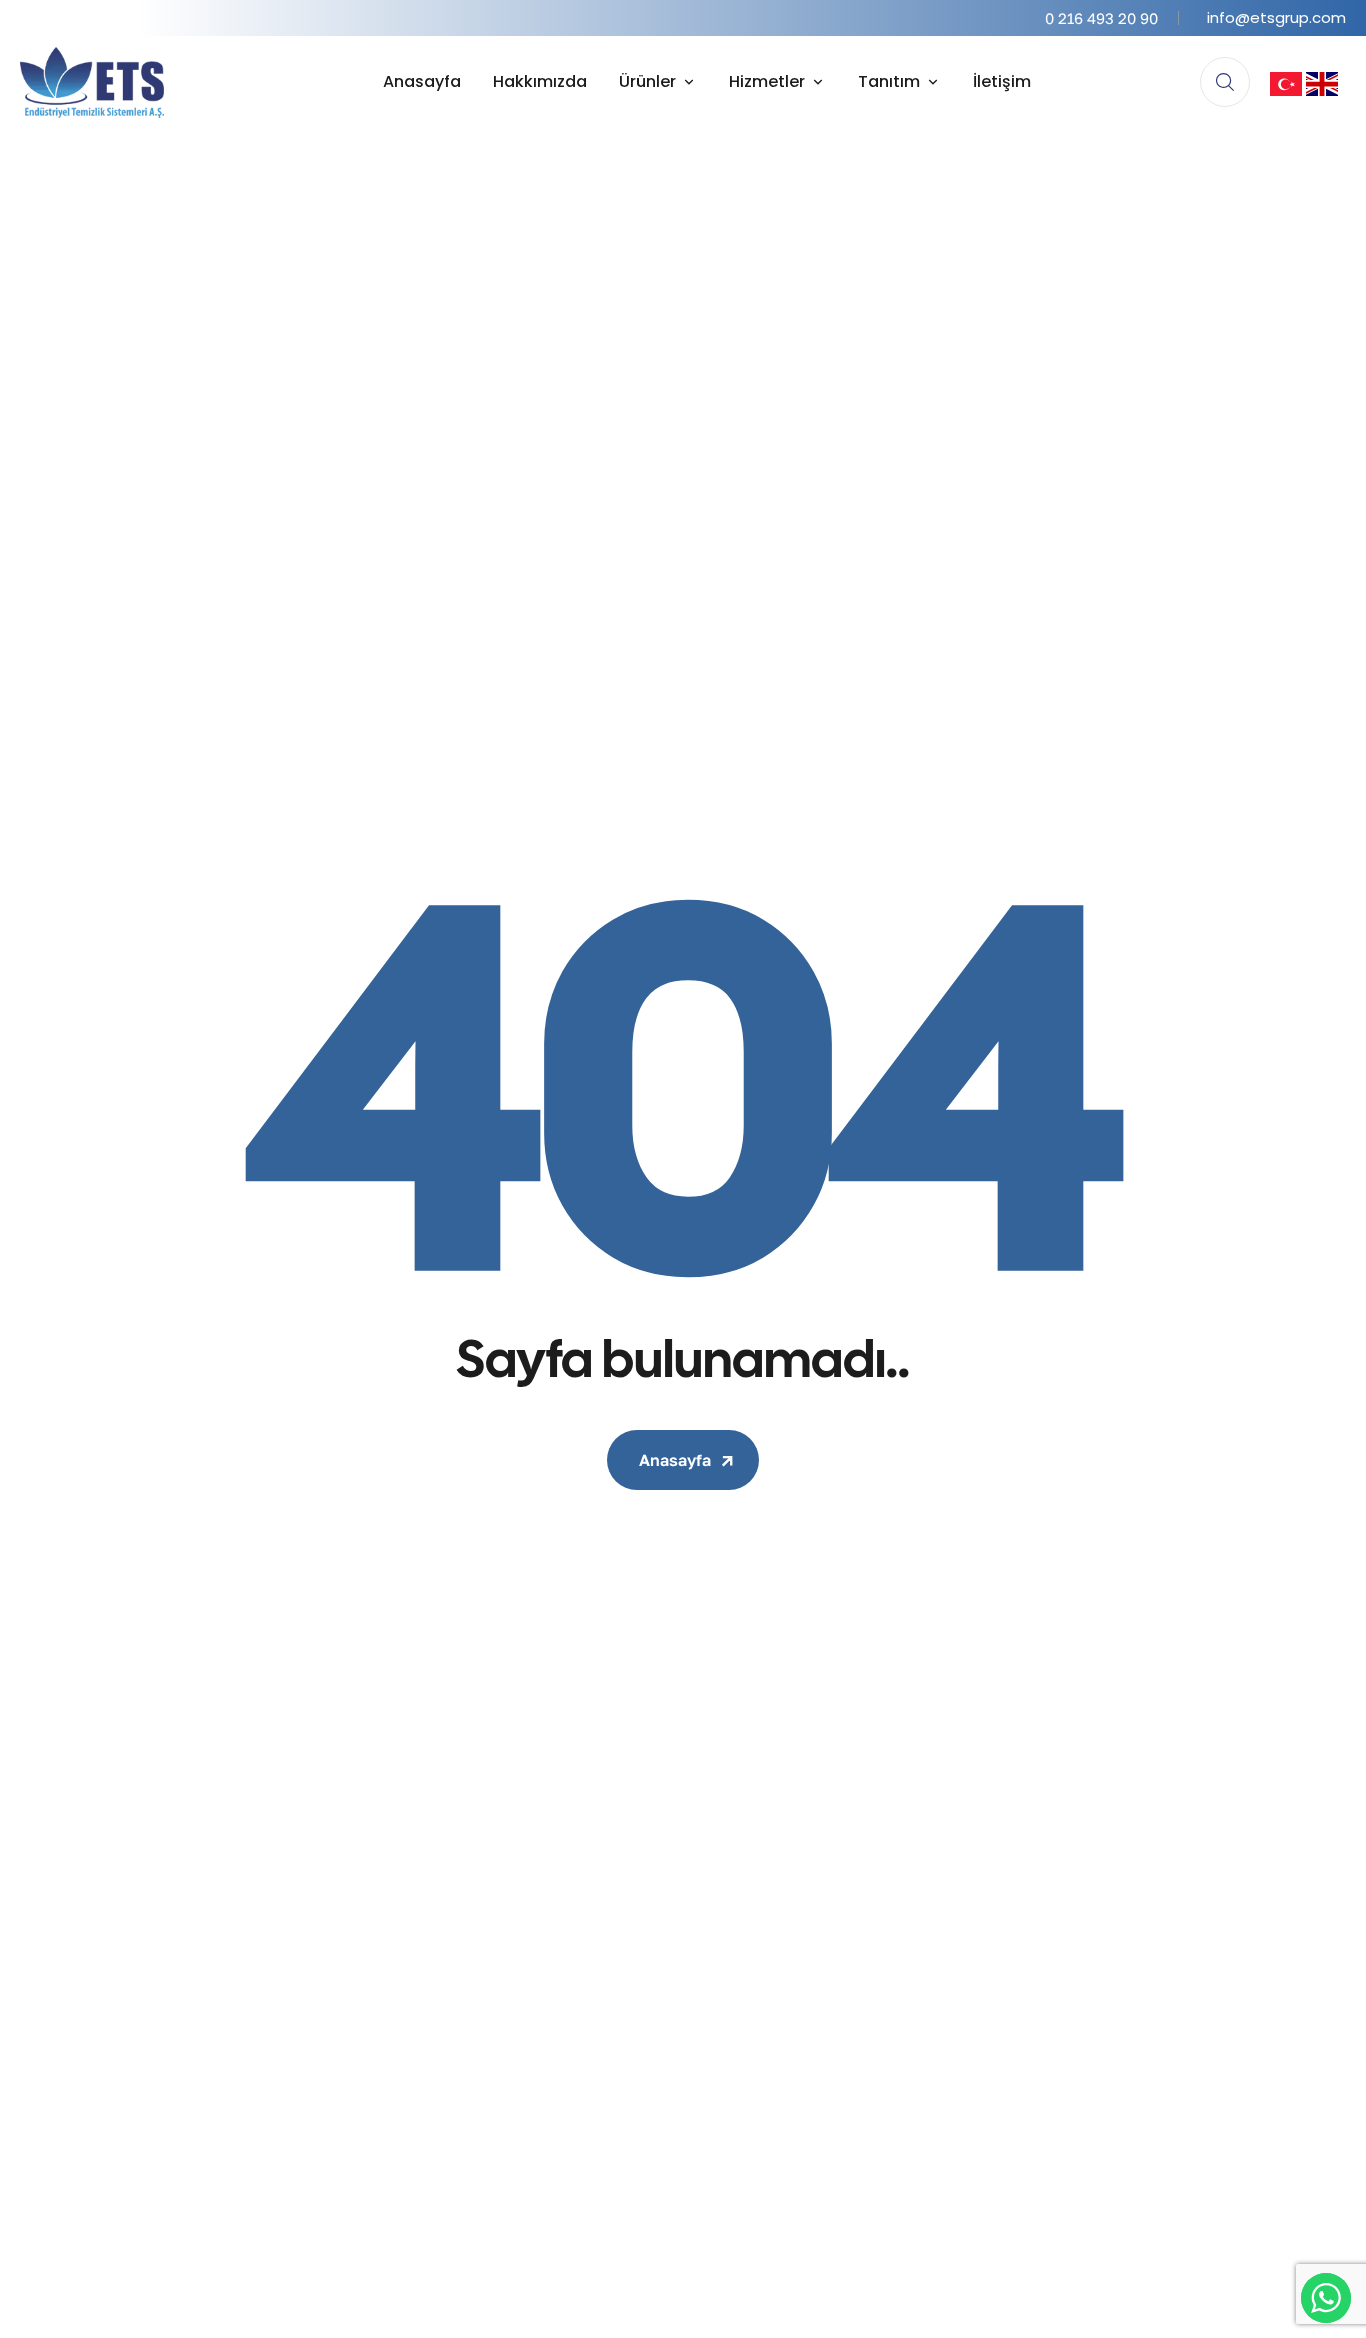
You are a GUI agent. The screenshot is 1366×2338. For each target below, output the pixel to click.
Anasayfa (675, 1460)
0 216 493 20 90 (1101, 18)
